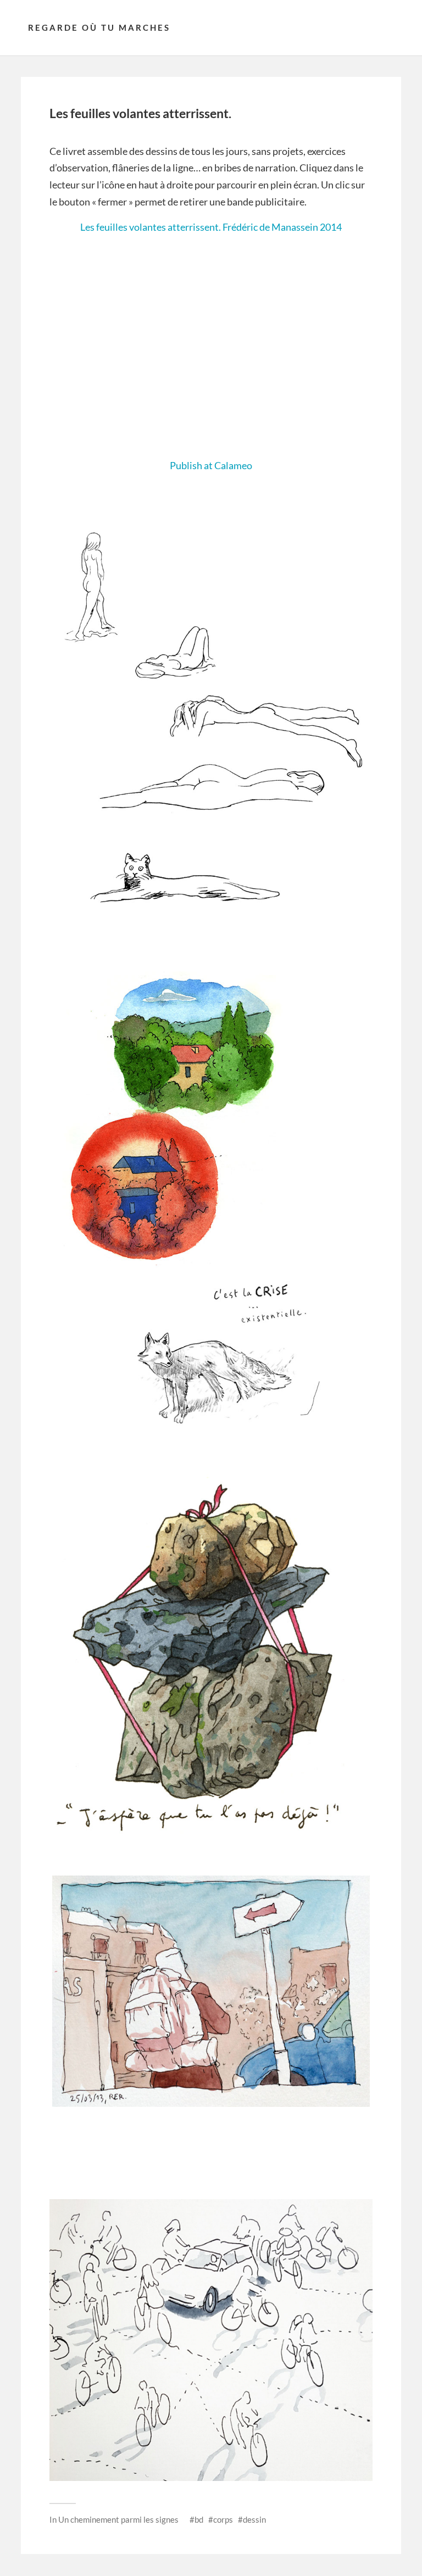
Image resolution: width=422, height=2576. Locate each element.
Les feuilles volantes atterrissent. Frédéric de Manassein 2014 (211, 227)
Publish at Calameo (211, 465)
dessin (254, 2519)
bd (199, 2519)
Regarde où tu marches (99, 27)
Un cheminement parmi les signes (118, 2519)
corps (223, 2519)
